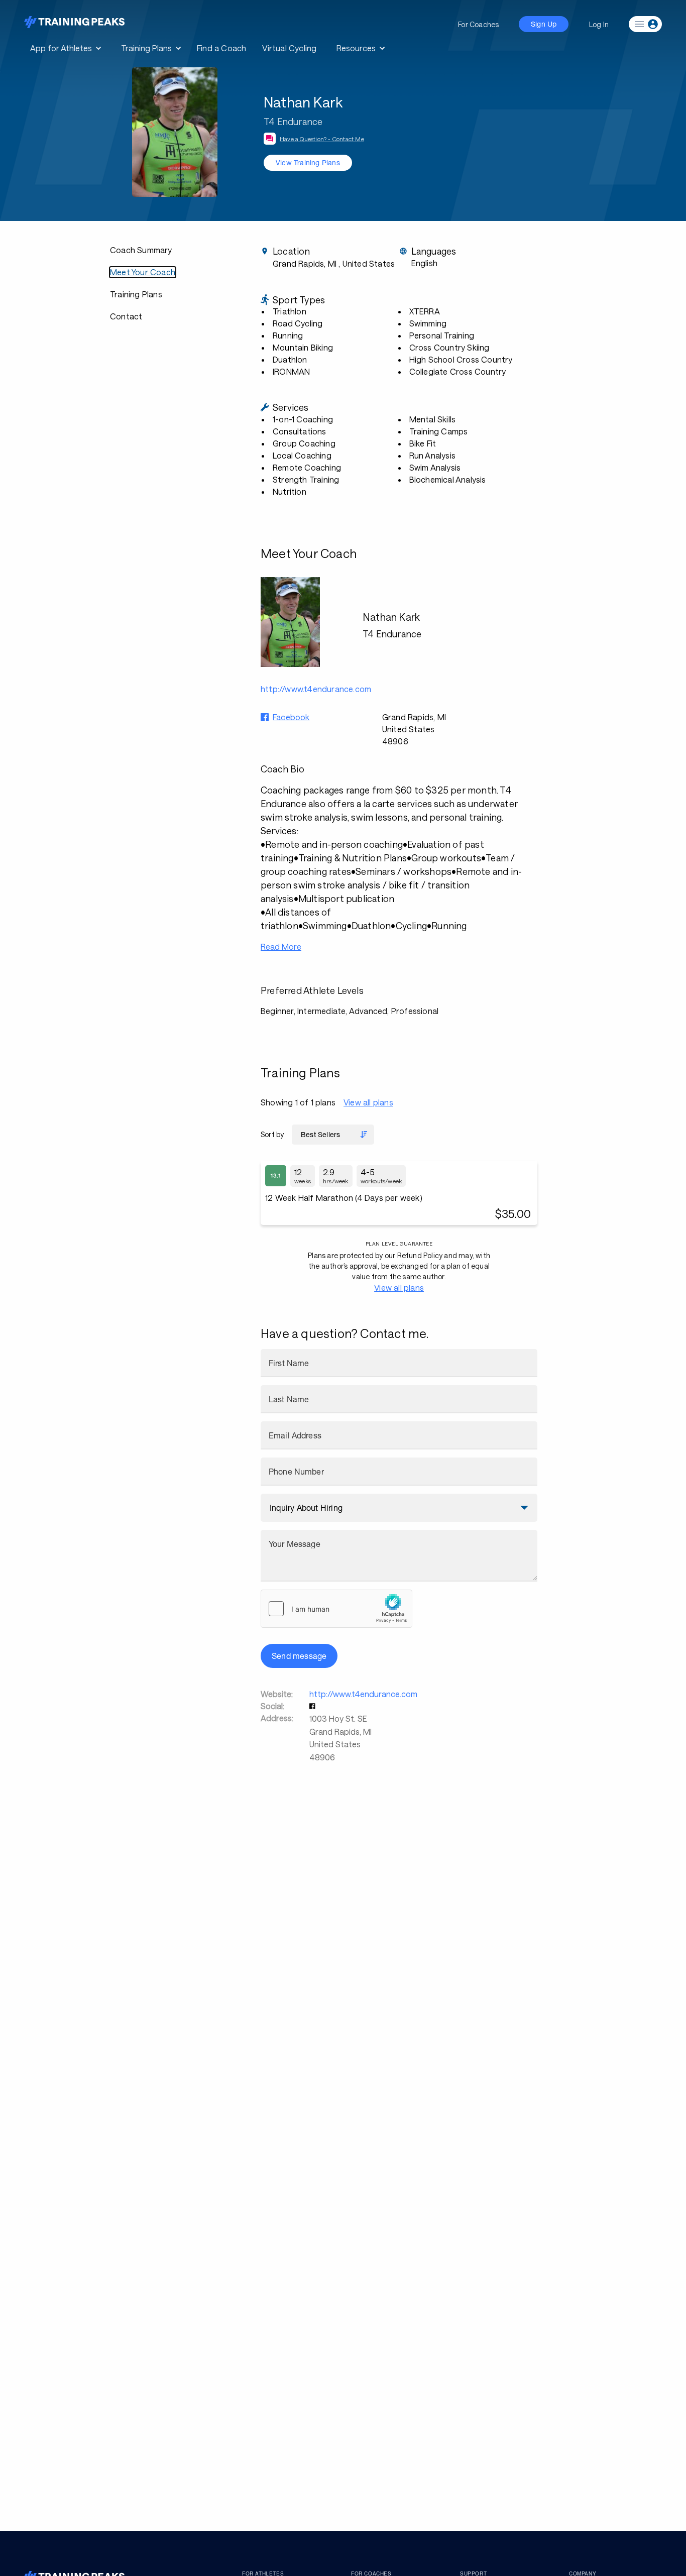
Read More (281, 946)
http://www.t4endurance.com (363, 1694)
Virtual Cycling (289, 48)
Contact (126, 316)
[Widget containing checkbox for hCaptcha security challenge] (336, 1609)
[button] (313, 1706)
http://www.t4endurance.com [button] (316, 689)
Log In (599, 24)
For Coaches (478, 24)
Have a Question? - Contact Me (322, 139)
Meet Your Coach (143, 272)
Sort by (272, 1134)
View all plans (368, 1102)
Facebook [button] (291, 717)
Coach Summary (141, 250)
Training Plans (136, 294)
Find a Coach (221, 48)
